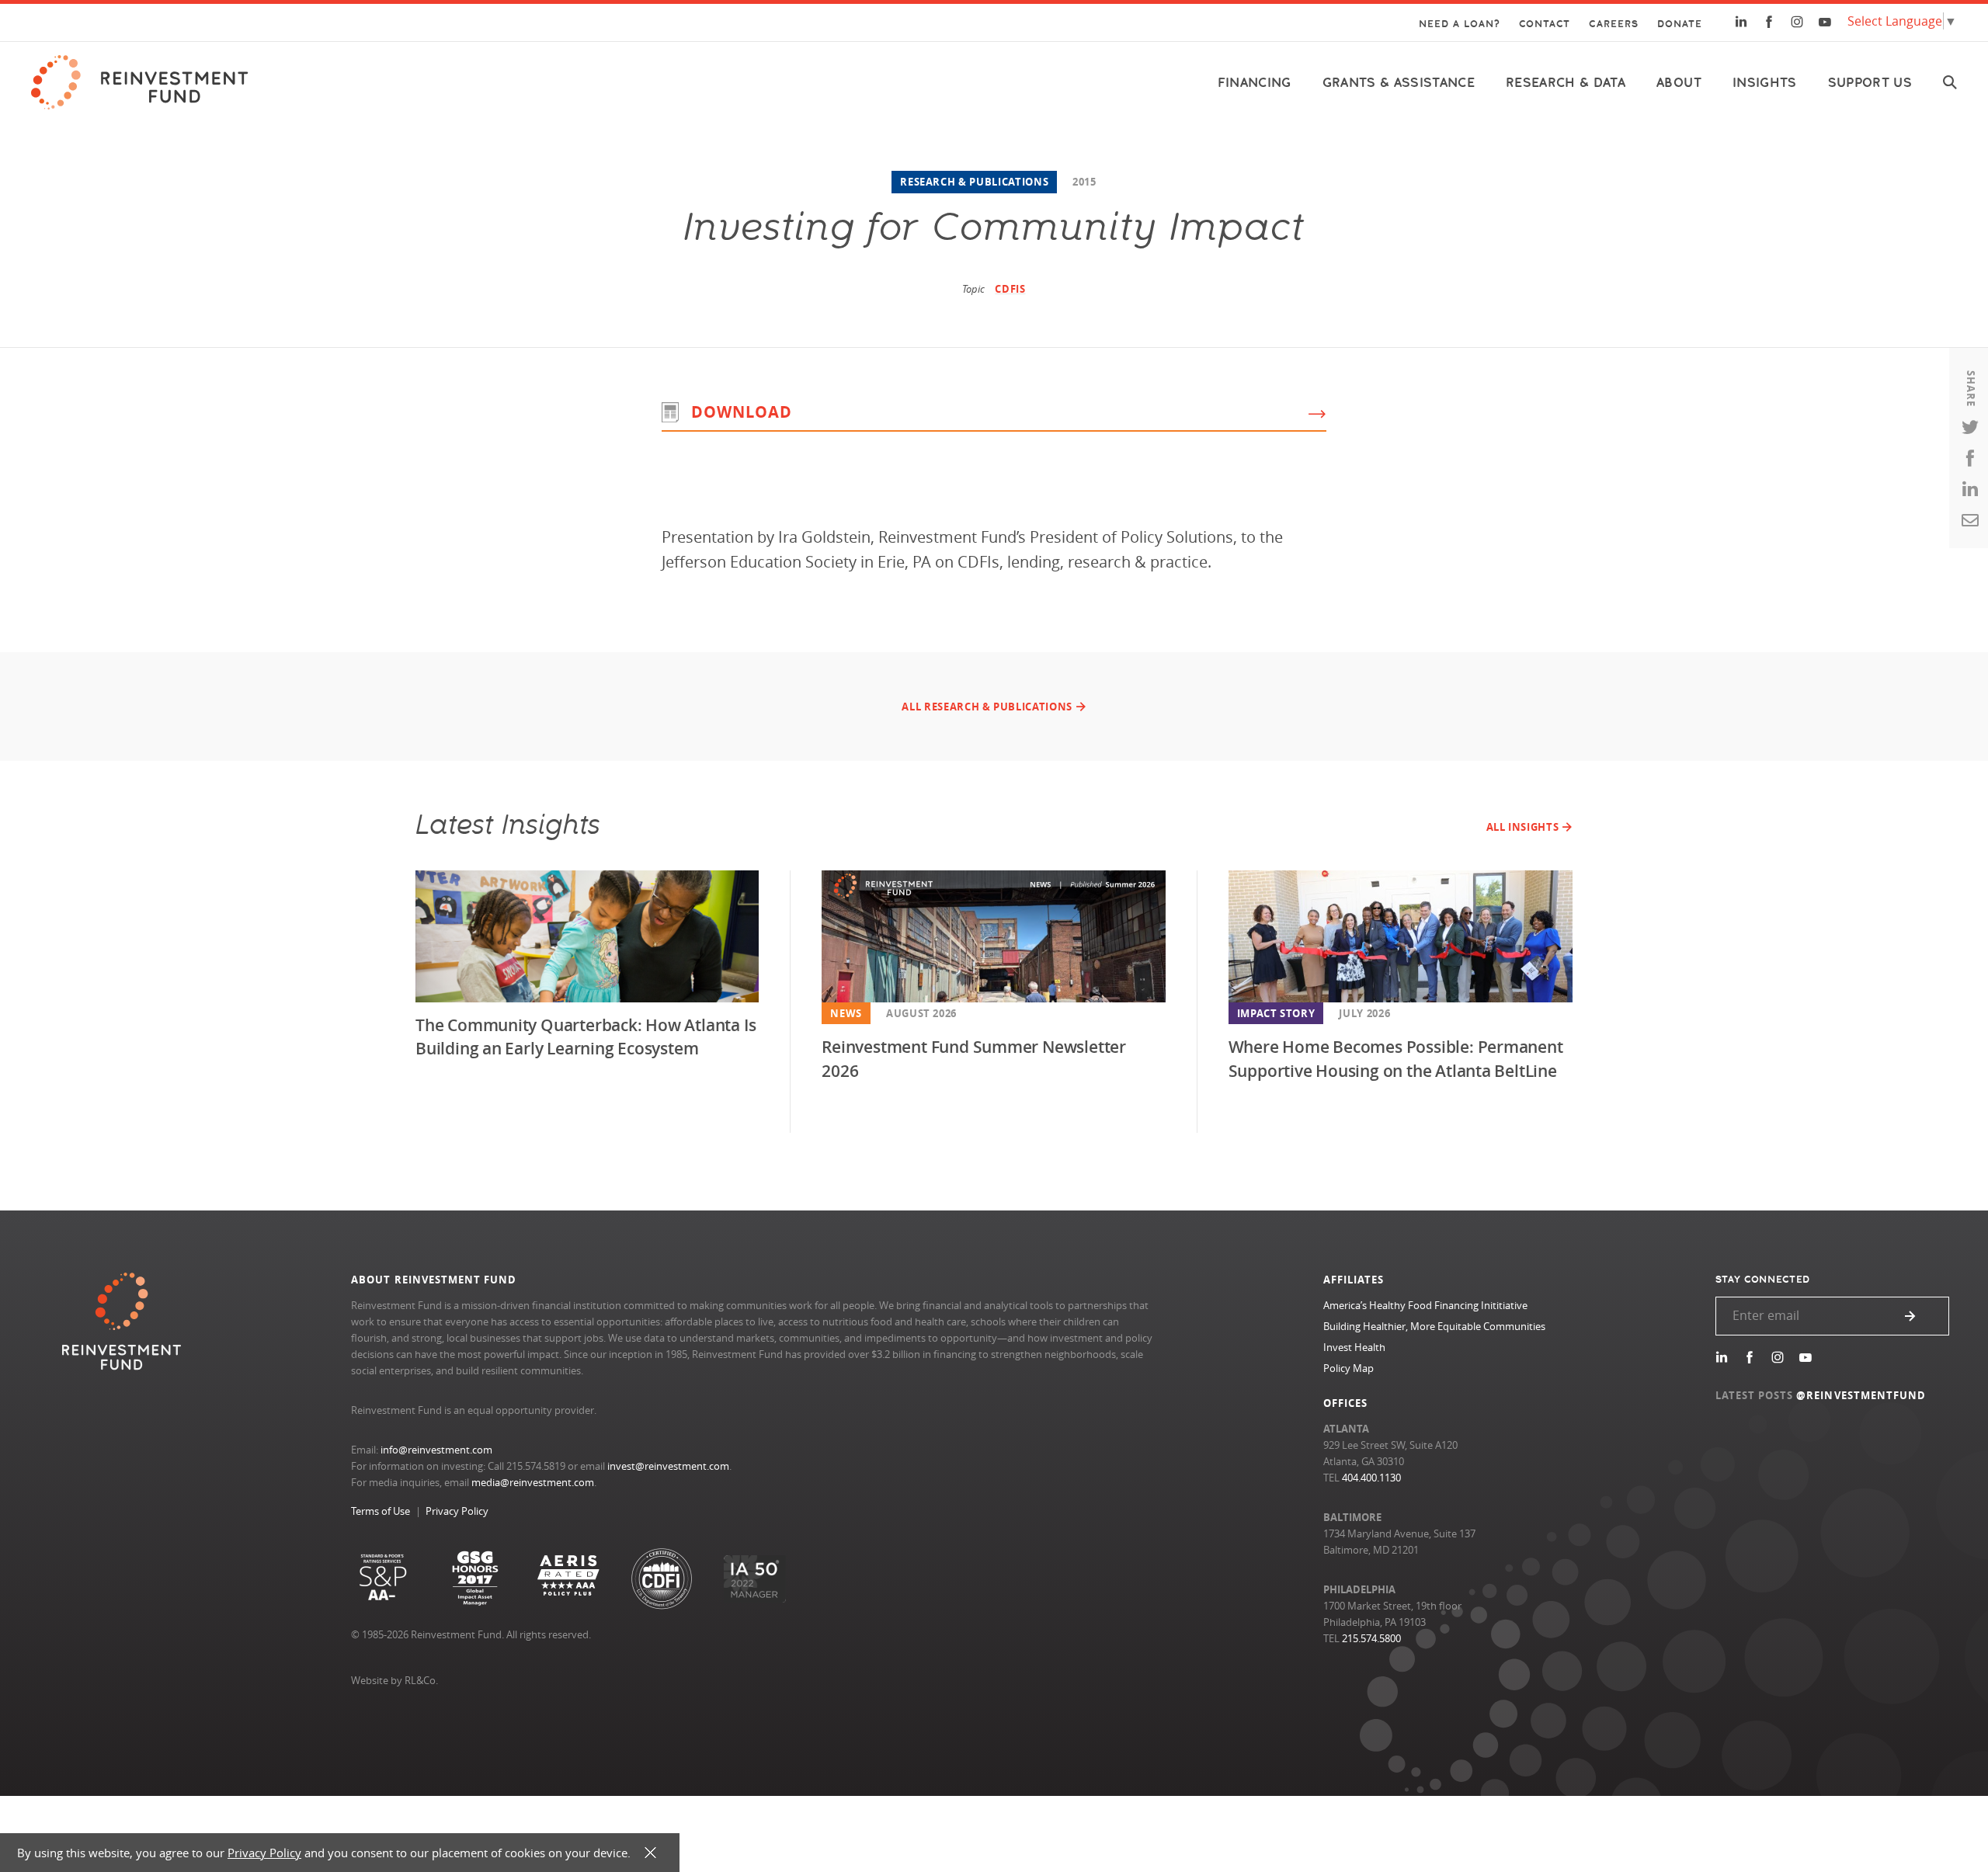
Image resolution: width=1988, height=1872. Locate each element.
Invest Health (1354, 1347)
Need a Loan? (1460, 24)
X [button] (650, 1853)
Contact (1545, 24)
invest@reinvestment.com (668, 1466)
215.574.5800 (1371, 1638)
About (1679, 83)
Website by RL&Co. (394, 1680)
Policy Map (1349, 1368)
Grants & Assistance (1399, 83)
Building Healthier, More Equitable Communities (1434, 1326)
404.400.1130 (1371, 1478)
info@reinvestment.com (436, 1450)
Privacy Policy (457, 1511)
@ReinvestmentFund (1861, 1395)
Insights (1765, 83)
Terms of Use (381, 1511)
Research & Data (1566, 83)
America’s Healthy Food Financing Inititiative (1425, 1305)
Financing (1255, 83)
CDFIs (1010, 289)
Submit (1910, 1316)
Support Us (1870, 83)
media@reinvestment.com (533, 1482)
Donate (1680, 24)
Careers (1613, 24)
